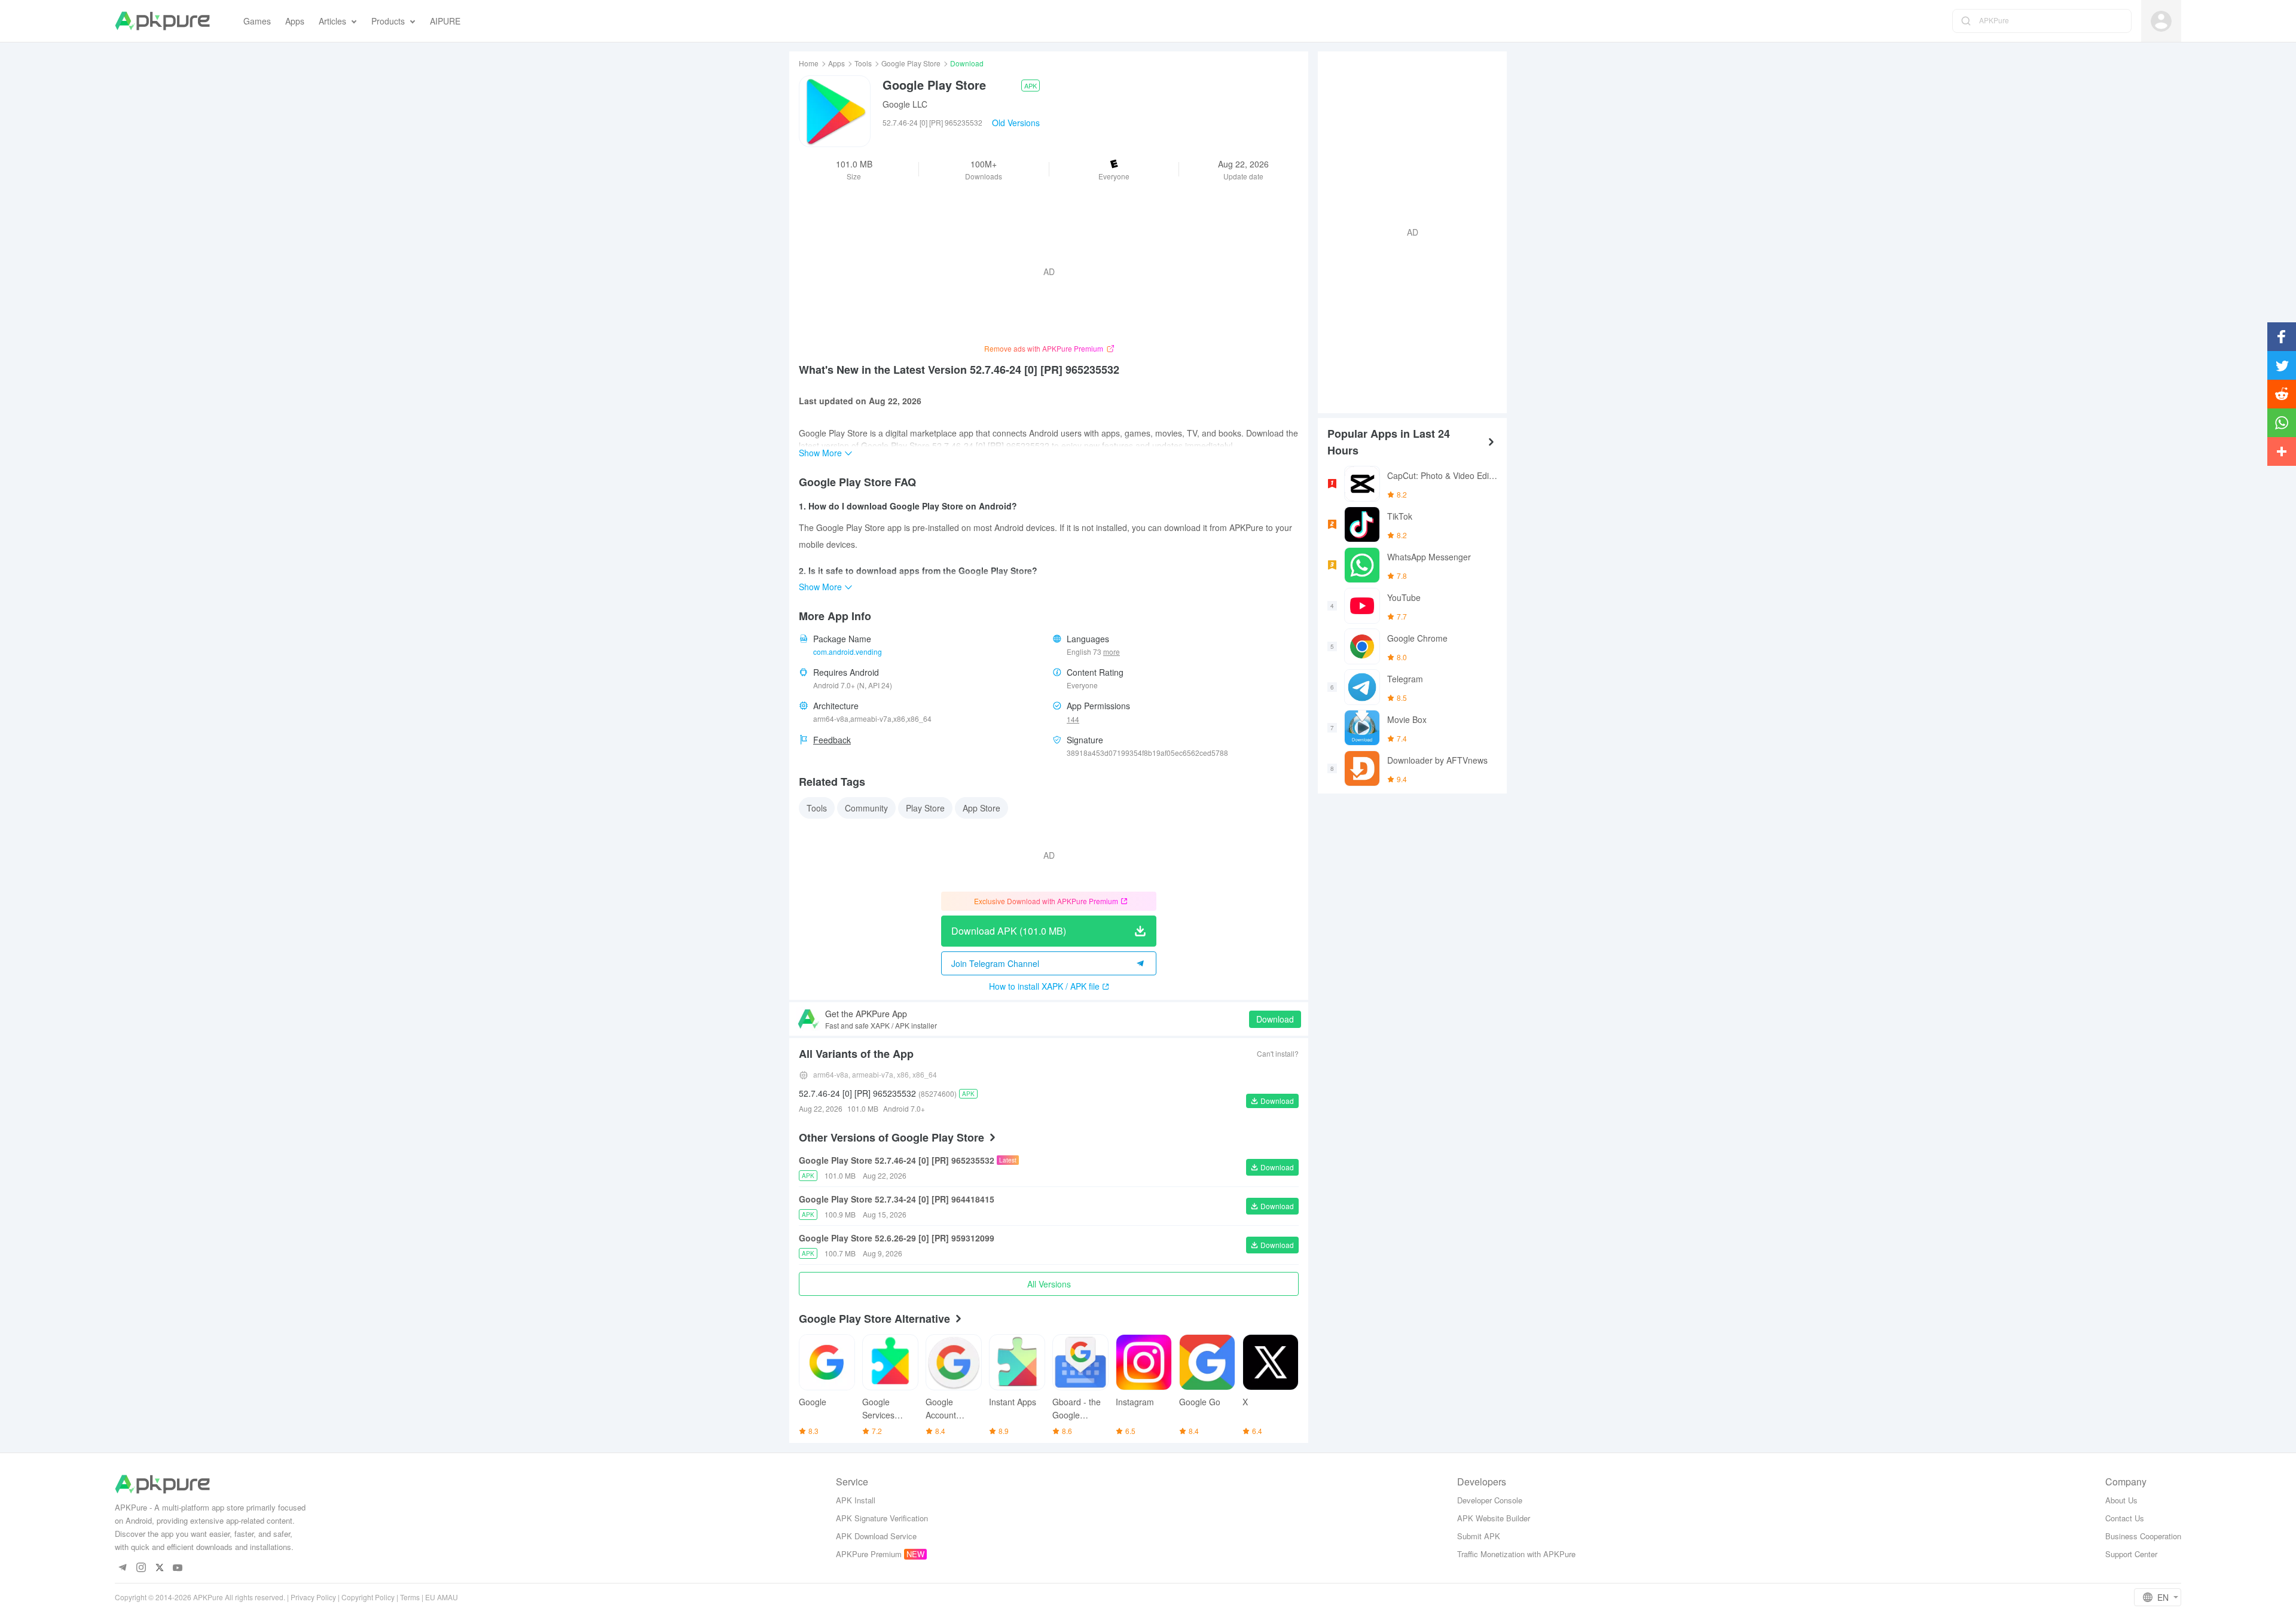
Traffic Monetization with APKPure (1516, 1554)
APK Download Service (876, 1536)
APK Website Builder (1494, 1518)
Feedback (832, 740)
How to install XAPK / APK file (1044, 986)
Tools (863, 63)
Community (866, 808)
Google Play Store (911, 63)
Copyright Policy (368, 1597)
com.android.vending (848, 652)
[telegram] (122, 1568)
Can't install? (1278, 1053)
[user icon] (2161, 21)
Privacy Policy (313, 1597)
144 (1073, 719)
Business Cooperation (2143, 1536)
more (1112, 652)
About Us (2121, 1500)
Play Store (925, 808)
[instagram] (141, 1568)
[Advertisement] (1407, 231)
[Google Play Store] (835, 111)
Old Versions (1016, 123)
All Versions (1049, 1284)
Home (809, 63)
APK (1031, 86)
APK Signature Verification (882, 1518)
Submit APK (1479, 1536)
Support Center (2131, 1554)
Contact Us (2125, 1518)
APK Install (856, 1500)
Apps (836, 63)
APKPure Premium (869, 1554)
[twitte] (159, 1568)
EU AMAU (442, 1597)
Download (1275, 1019)
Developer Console (1490, 1500)
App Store (981, 808)
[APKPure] (162, 21)
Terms (410, 1597)
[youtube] (178, 1568)
